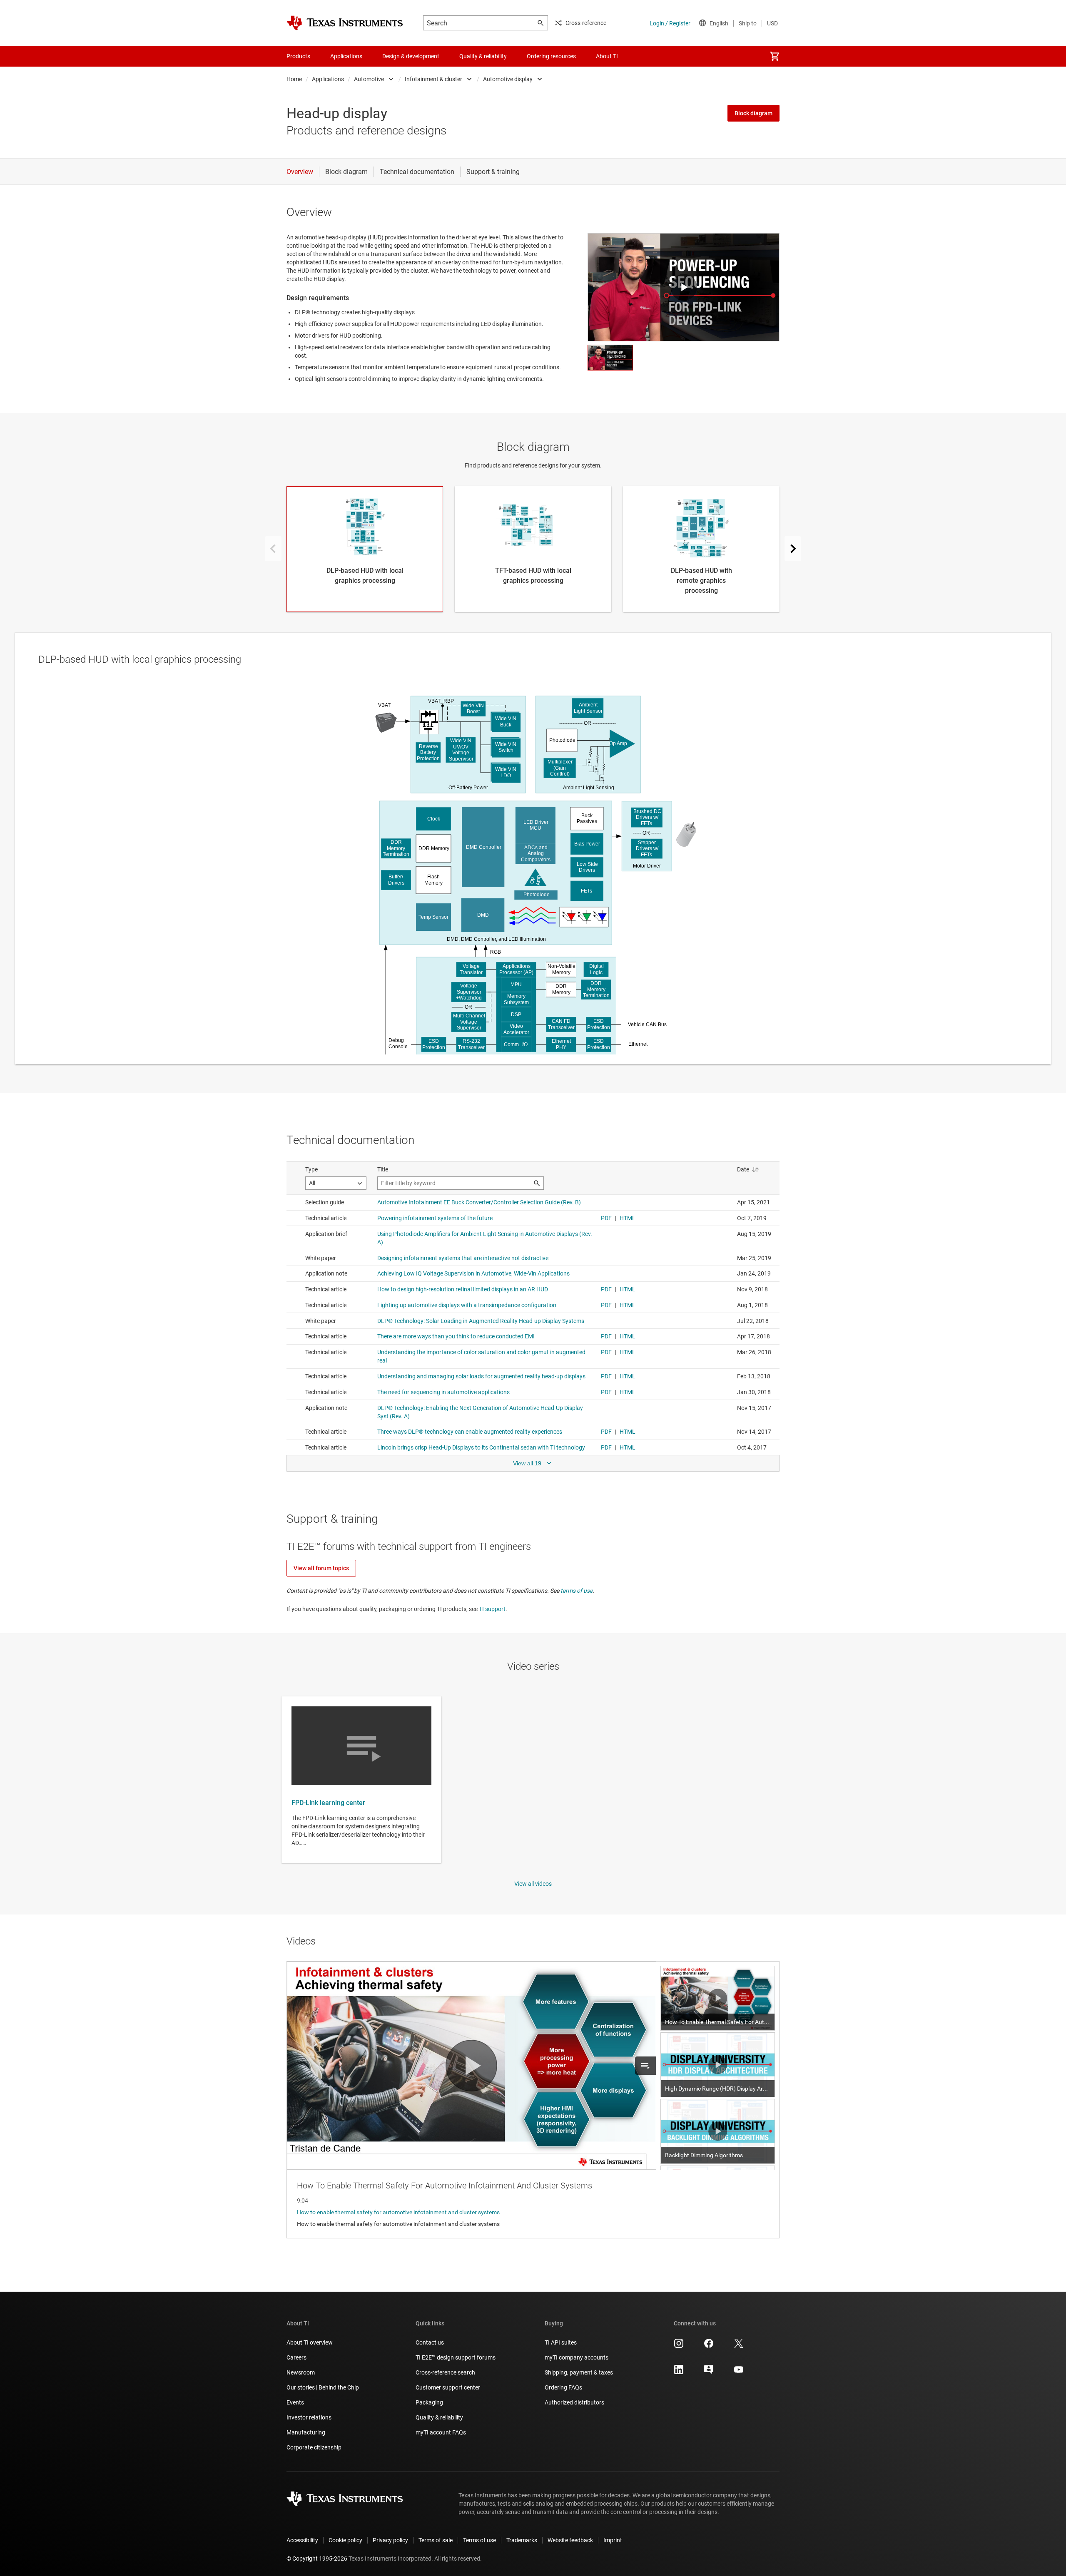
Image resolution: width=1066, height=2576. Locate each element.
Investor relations (309, 2417)
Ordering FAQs (563, 2387)
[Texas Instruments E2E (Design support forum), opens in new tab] (709, 2372)
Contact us (430, 2342)
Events (295, 2402)
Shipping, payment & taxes (579, 2372)
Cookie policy (345, 2540)
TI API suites (561, 2342)
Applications (328, 79)
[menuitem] (775, 56)
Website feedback (570, 2540)
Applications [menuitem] (346, 56)
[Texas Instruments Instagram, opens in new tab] (679, 2346)
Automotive (369, 79)
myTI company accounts (577, 2357)
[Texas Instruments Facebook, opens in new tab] (709, 2346)
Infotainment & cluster (433, 79)
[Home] (345, 23)
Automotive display (508, 79)
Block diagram (753, 113)
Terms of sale (436, 2540)
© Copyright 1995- (317, 2559)
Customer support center (448, 2387)
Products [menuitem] (298, 56)
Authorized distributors (574, 2402)
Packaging (429, 2402)
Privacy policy (390, 2540)
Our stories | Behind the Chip (323, 2387)
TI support (492, 1609)
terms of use (577, 1591)
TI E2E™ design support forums (456, 2357)
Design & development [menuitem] (411, 56)
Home (294, 79)
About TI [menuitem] (607, 56)
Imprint (613, 2540)
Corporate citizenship (314, 2447)
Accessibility (302, 2540)
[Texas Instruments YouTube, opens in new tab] (739, 2372)
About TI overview (310, 2342)
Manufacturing (306, 2432)
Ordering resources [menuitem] (551, 56)
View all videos (533, 1884)
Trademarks (522, 2540)
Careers (296, 2357)
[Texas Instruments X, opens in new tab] (739, 2346)
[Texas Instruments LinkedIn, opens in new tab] (679, 2372)
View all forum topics (321, 1568)
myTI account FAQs (441, 2432)
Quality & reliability (439, 2417)
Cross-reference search (445, 2372)
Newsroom (301, 2372)
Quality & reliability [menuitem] (483, 56)
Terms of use (479, 2540)
